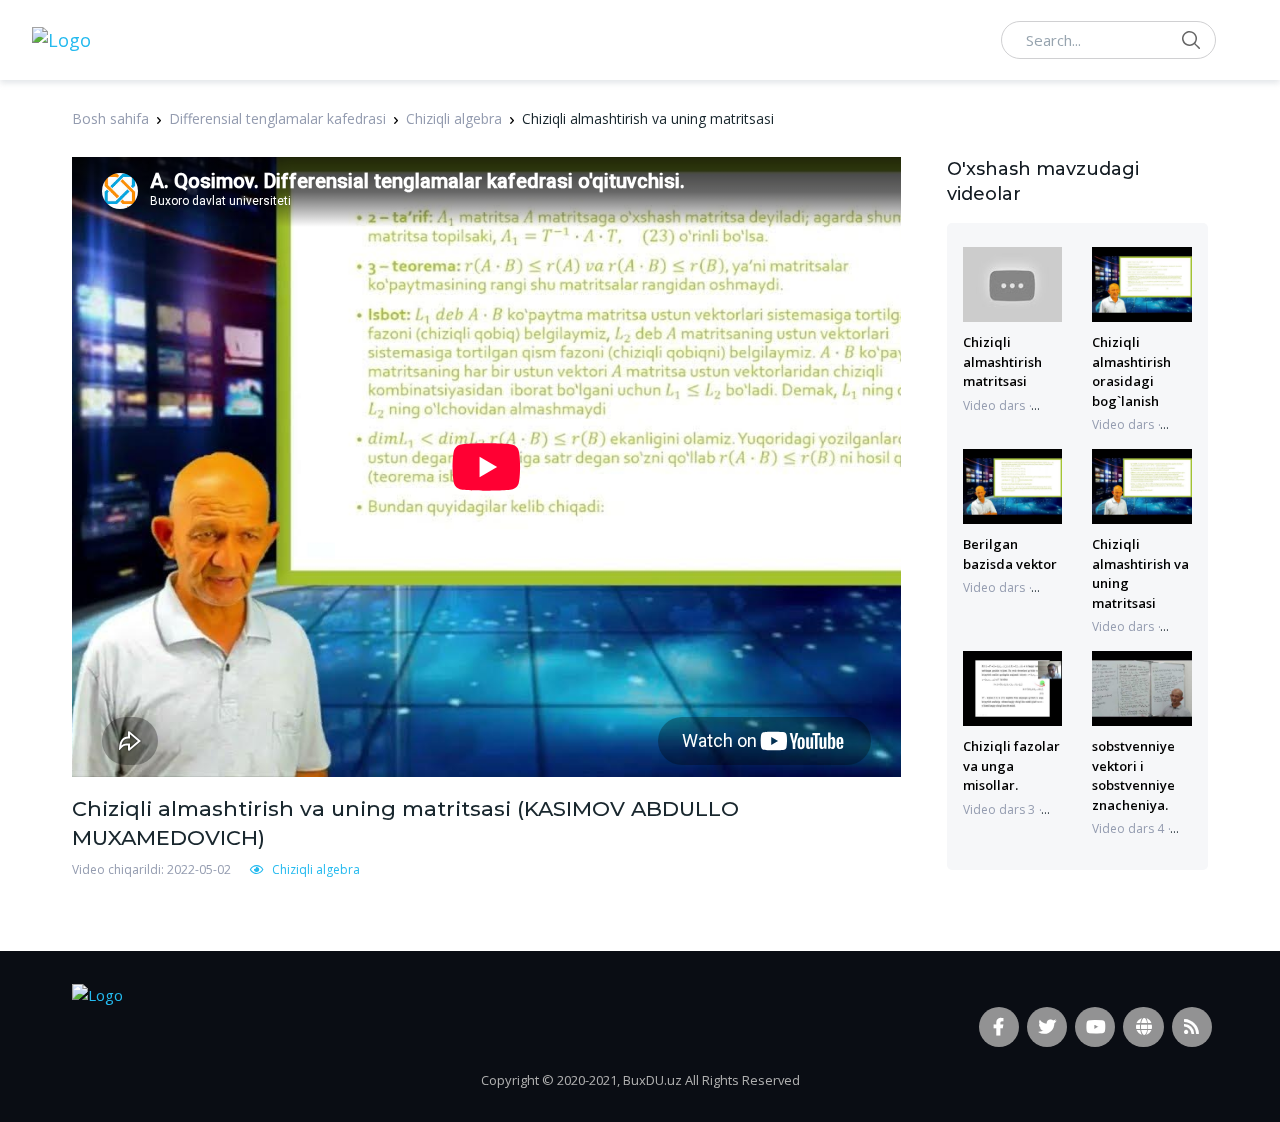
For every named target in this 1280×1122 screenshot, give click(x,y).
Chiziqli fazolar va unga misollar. (1011, 765)
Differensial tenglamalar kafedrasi (277, 118)
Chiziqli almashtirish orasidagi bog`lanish (1131, 371)
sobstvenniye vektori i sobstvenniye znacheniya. (1133, 775)
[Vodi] (61, 40)
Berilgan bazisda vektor (1010, 553)
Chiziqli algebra (454, 118)
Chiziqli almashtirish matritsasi (1002, 361)
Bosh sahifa (110, 118)
